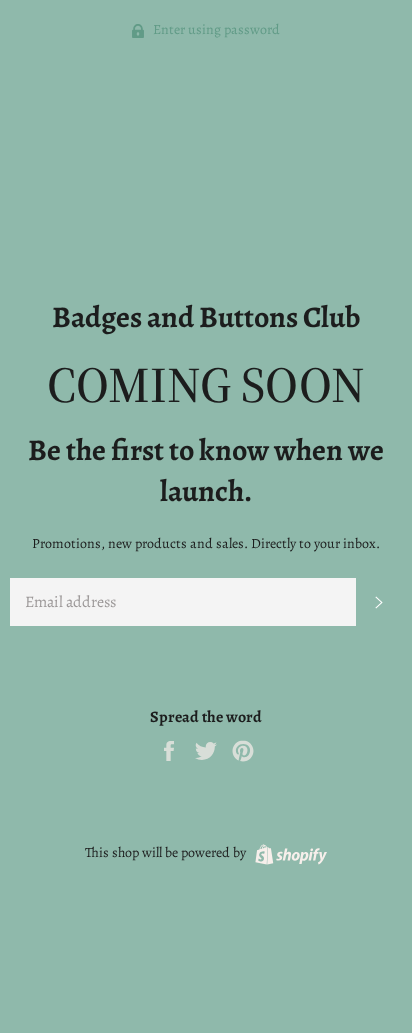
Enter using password (215, 29)
